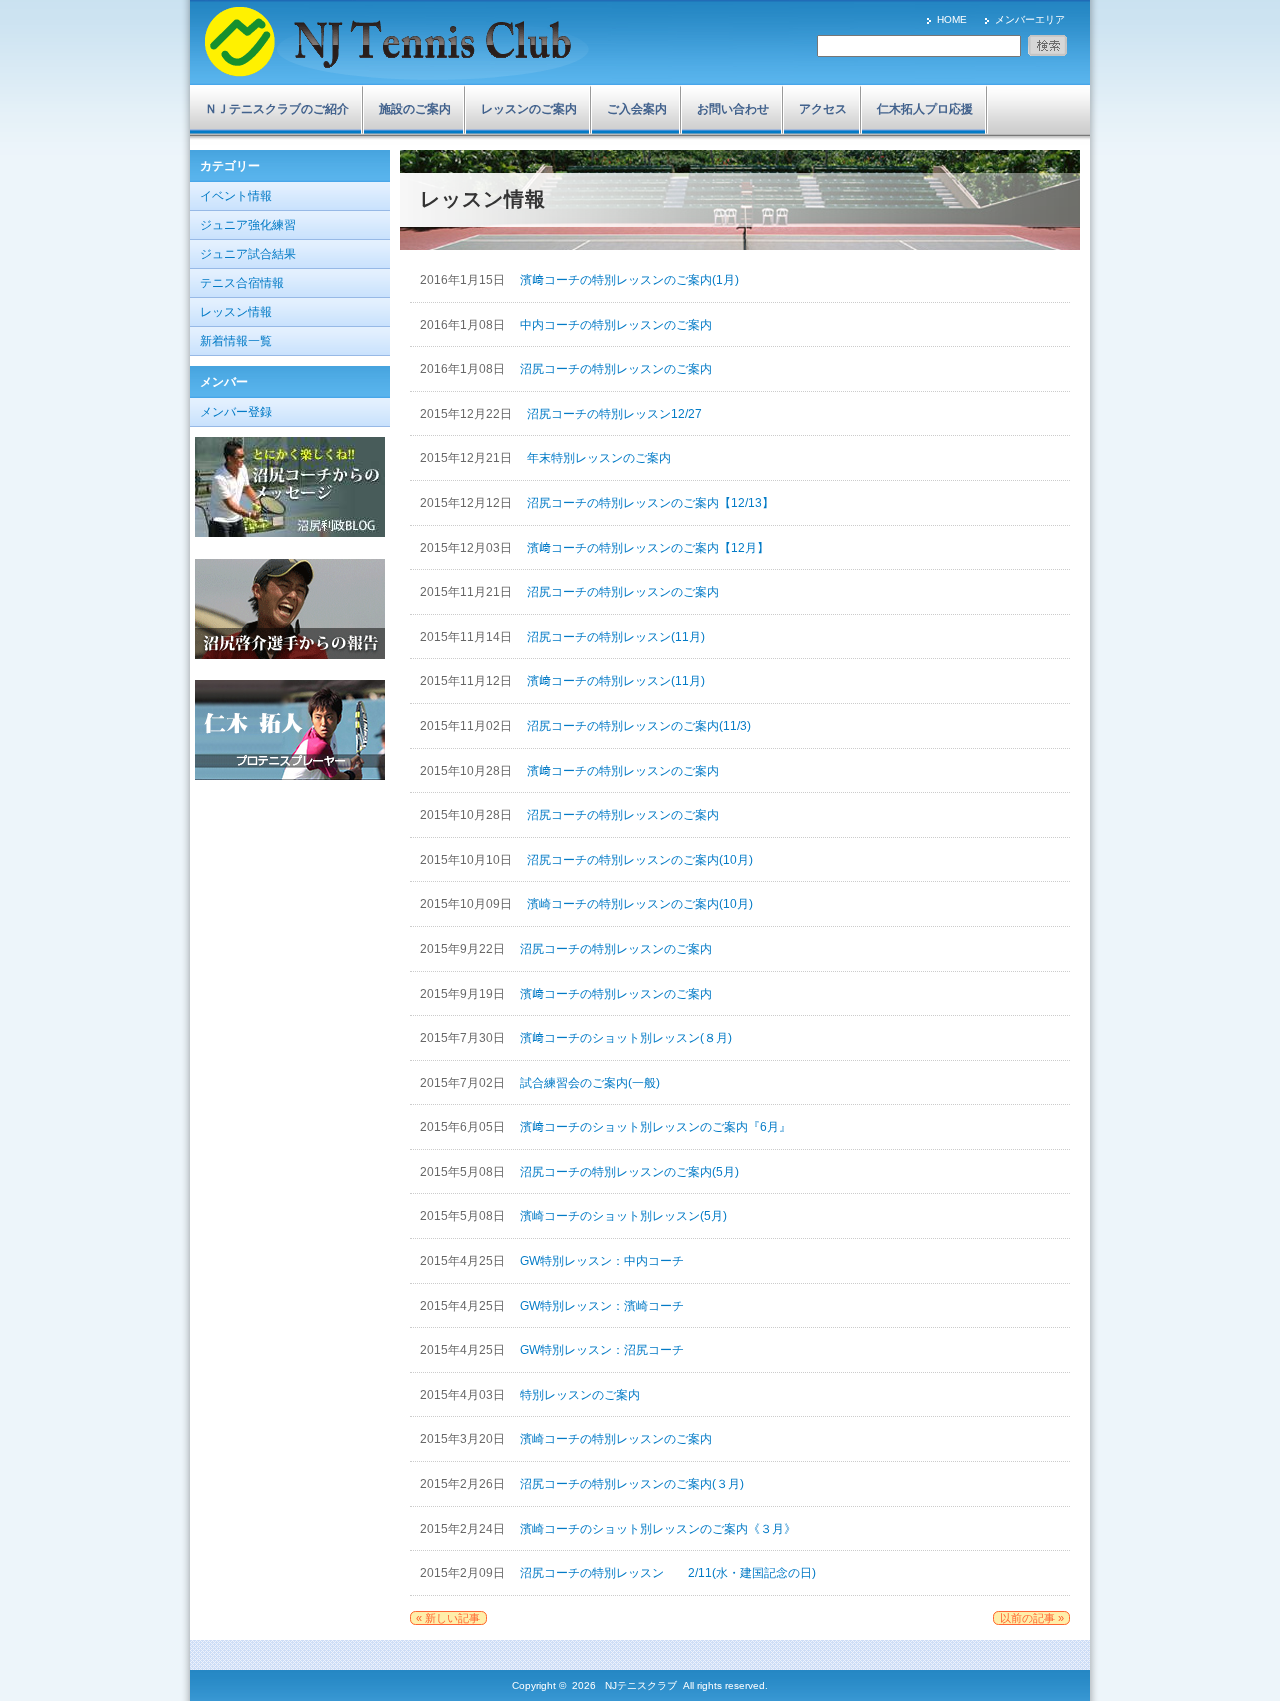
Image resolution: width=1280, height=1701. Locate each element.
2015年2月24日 (464, 1529)
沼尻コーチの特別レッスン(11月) (616, 637)
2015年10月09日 (467, 904)
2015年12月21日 (467, 458)
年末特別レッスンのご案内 (599, 458)
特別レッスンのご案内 (580, 1395)
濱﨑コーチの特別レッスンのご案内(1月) (629, 280)
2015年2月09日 (464, 1573)
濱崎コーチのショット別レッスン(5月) (623, 1216)
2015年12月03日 (467, 548)
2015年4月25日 (464, 1261)
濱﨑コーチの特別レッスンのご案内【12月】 (648, 548)
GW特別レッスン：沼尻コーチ (602, 1350)
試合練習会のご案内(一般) (590, 1083)
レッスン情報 (236, 312)
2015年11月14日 (467, 637)
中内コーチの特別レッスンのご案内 (616, 325)
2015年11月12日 (467, 681)
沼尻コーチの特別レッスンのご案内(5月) (629, 1172)
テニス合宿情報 (242, 283)
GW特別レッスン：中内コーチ (602, 1261)
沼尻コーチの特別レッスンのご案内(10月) (640, 860)
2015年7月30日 (464, 1038)
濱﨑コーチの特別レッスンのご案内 (623, 771)
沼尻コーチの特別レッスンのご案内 (616, 369)
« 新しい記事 (448, 1618)
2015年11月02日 (467, 726)
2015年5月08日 (464, 1172)
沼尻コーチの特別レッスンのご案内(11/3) (639, 726)
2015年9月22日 (464, 949)
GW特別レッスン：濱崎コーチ (602, 1306)
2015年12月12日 (467, 503)
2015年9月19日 (464, 994)
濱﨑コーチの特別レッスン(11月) (616, 681)
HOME (952, 19)
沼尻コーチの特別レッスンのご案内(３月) (632, 1484)
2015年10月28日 (467, 771)
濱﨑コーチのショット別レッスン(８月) (626, 1038)
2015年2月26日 (464, 1484)
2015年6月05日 (464, 1127)
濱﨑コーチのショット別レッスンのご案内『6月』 (655, 1127)
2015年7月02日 (464, 1083)
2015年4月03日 (464, 1395)
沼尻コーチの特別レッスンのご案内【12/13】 (650, 503)
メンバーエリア (1030, 19)
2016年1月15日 (464, 280)
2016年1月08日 (464, 325)
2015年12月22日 (467, 414)
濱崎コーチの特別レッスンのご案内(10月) (640, 904)
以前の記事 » (1032, 1618)
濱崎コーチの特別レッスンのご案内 (616, 1439)
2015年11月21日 (467, 592)
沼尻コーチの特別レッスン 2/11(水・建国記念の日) (668, 1573)
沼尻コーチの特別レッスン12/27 (614, 414)
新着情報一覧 (236, 341)
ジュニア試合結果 (248, 254)
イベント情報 (236, 196)
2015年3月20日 (464, 1439)
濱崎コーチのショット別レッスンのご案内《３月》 (658, 1529)
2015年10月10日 (467, 860)
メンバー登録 (236, 412)
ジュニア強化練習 (248, 225)
